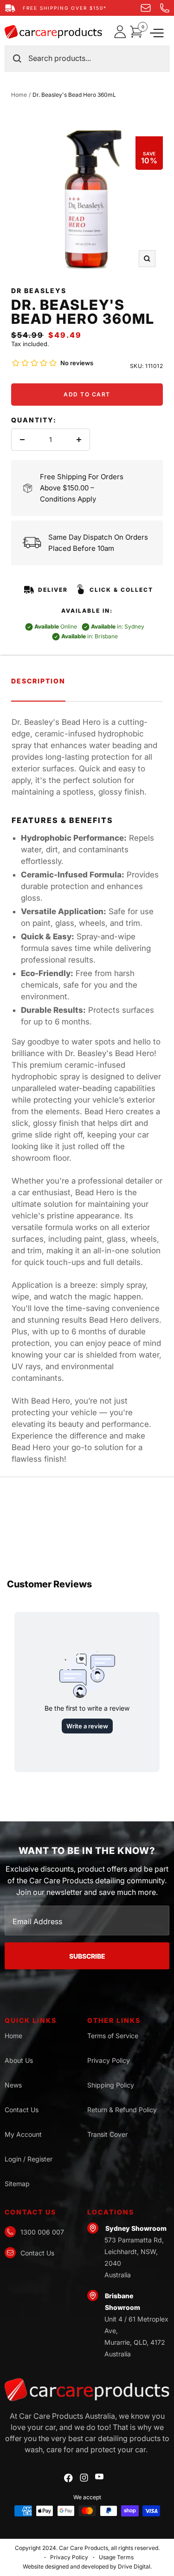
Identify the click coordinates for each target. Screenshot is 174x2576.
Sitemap (17, 2184)
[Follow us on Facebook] (68, 2478)
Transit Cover (107, 2134)
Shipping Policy (111, 2085)
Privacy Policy (109, 2060)
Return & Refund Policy (122, 2110)
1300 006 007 (42, 2232)
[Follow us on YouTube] (99, 2477)
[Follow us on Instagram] (84, 2478)
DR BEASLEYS (39, 291)
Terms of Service (113, 2036)
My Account (23, 2134)
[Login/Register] (122, 32)
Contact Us (22, 2110)
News (13, 2085)
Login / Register (29, 2159)
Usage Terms (116, 2557)
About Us (19, 2060)
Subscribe (87, 1956)
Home (19, 95)
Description (38, 681)
